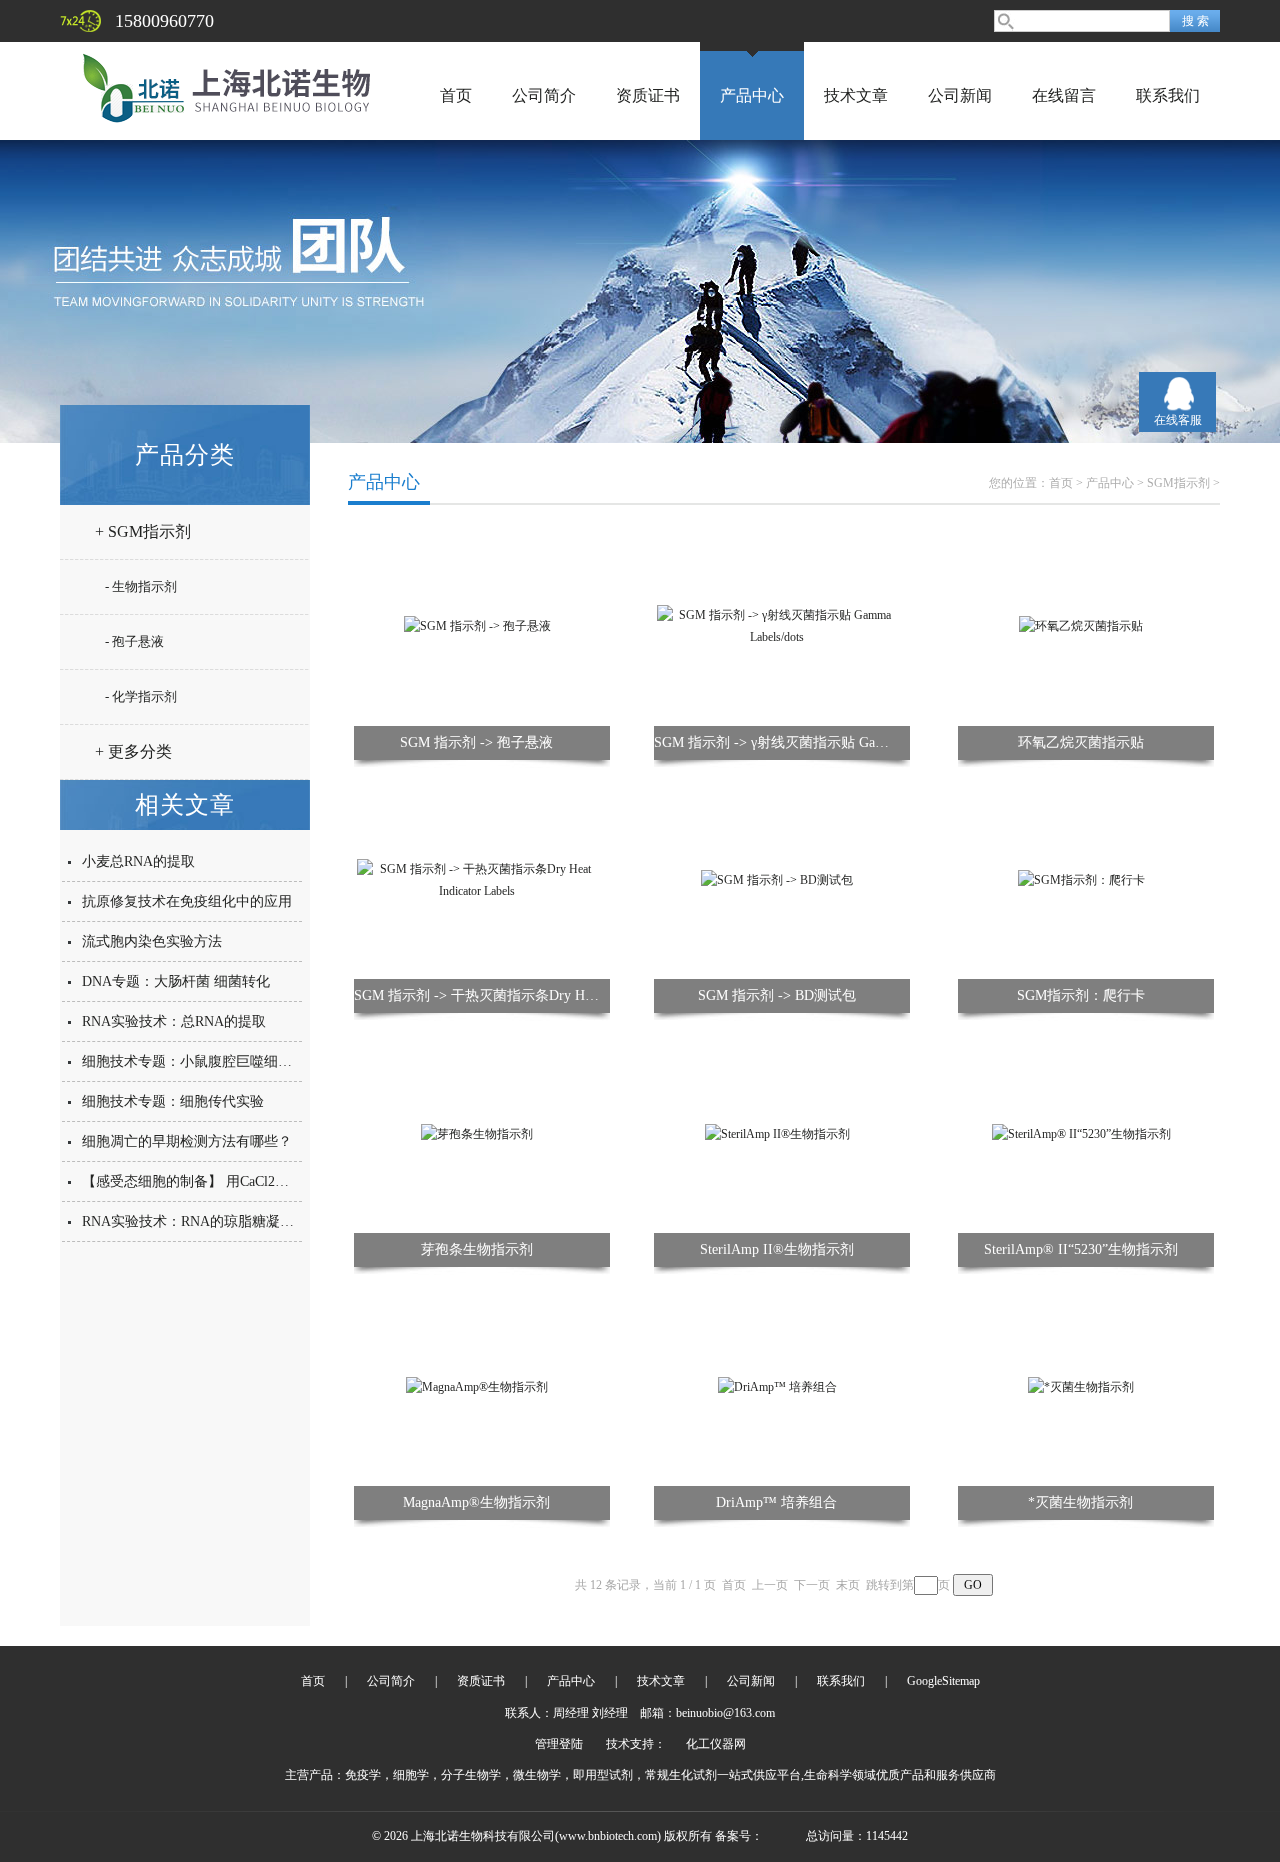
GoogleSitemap (943, 1681)
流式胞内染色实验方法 (152, 941)
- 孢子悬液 (134, 641)
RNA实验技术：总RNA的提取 (174, 1021)
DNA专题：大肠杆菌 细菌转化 (176, 981)
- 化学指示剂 (141, 696)
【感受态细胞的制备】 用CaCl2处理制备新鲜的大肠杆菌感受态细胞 (290, 1181)
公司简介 (544, 95)
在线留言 (1064, 95)
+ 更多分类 (133, 751)
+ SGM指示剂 (143, 531)
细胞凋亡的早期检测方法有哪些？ (187, 1141)
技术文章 (856, 95)
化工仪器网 (716, 1744)
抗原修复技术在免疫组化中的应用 (187, 901)
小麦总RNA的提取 (138, 861)
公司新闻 (960, 95)
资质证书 (648, 95)
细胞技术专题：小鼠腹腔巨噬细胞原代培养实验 (229, 1061)
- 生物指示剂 (141, 586)
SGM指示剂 (1178, 483)
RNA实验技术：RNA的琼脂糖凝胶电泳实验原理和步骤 (251, 1221)
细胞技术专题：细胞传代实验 (173, 1101)
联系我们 (1168, 95)
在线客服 (1178, 420)
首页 (456, 95)
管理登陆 (559, 1744)
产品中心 (752, 95)
